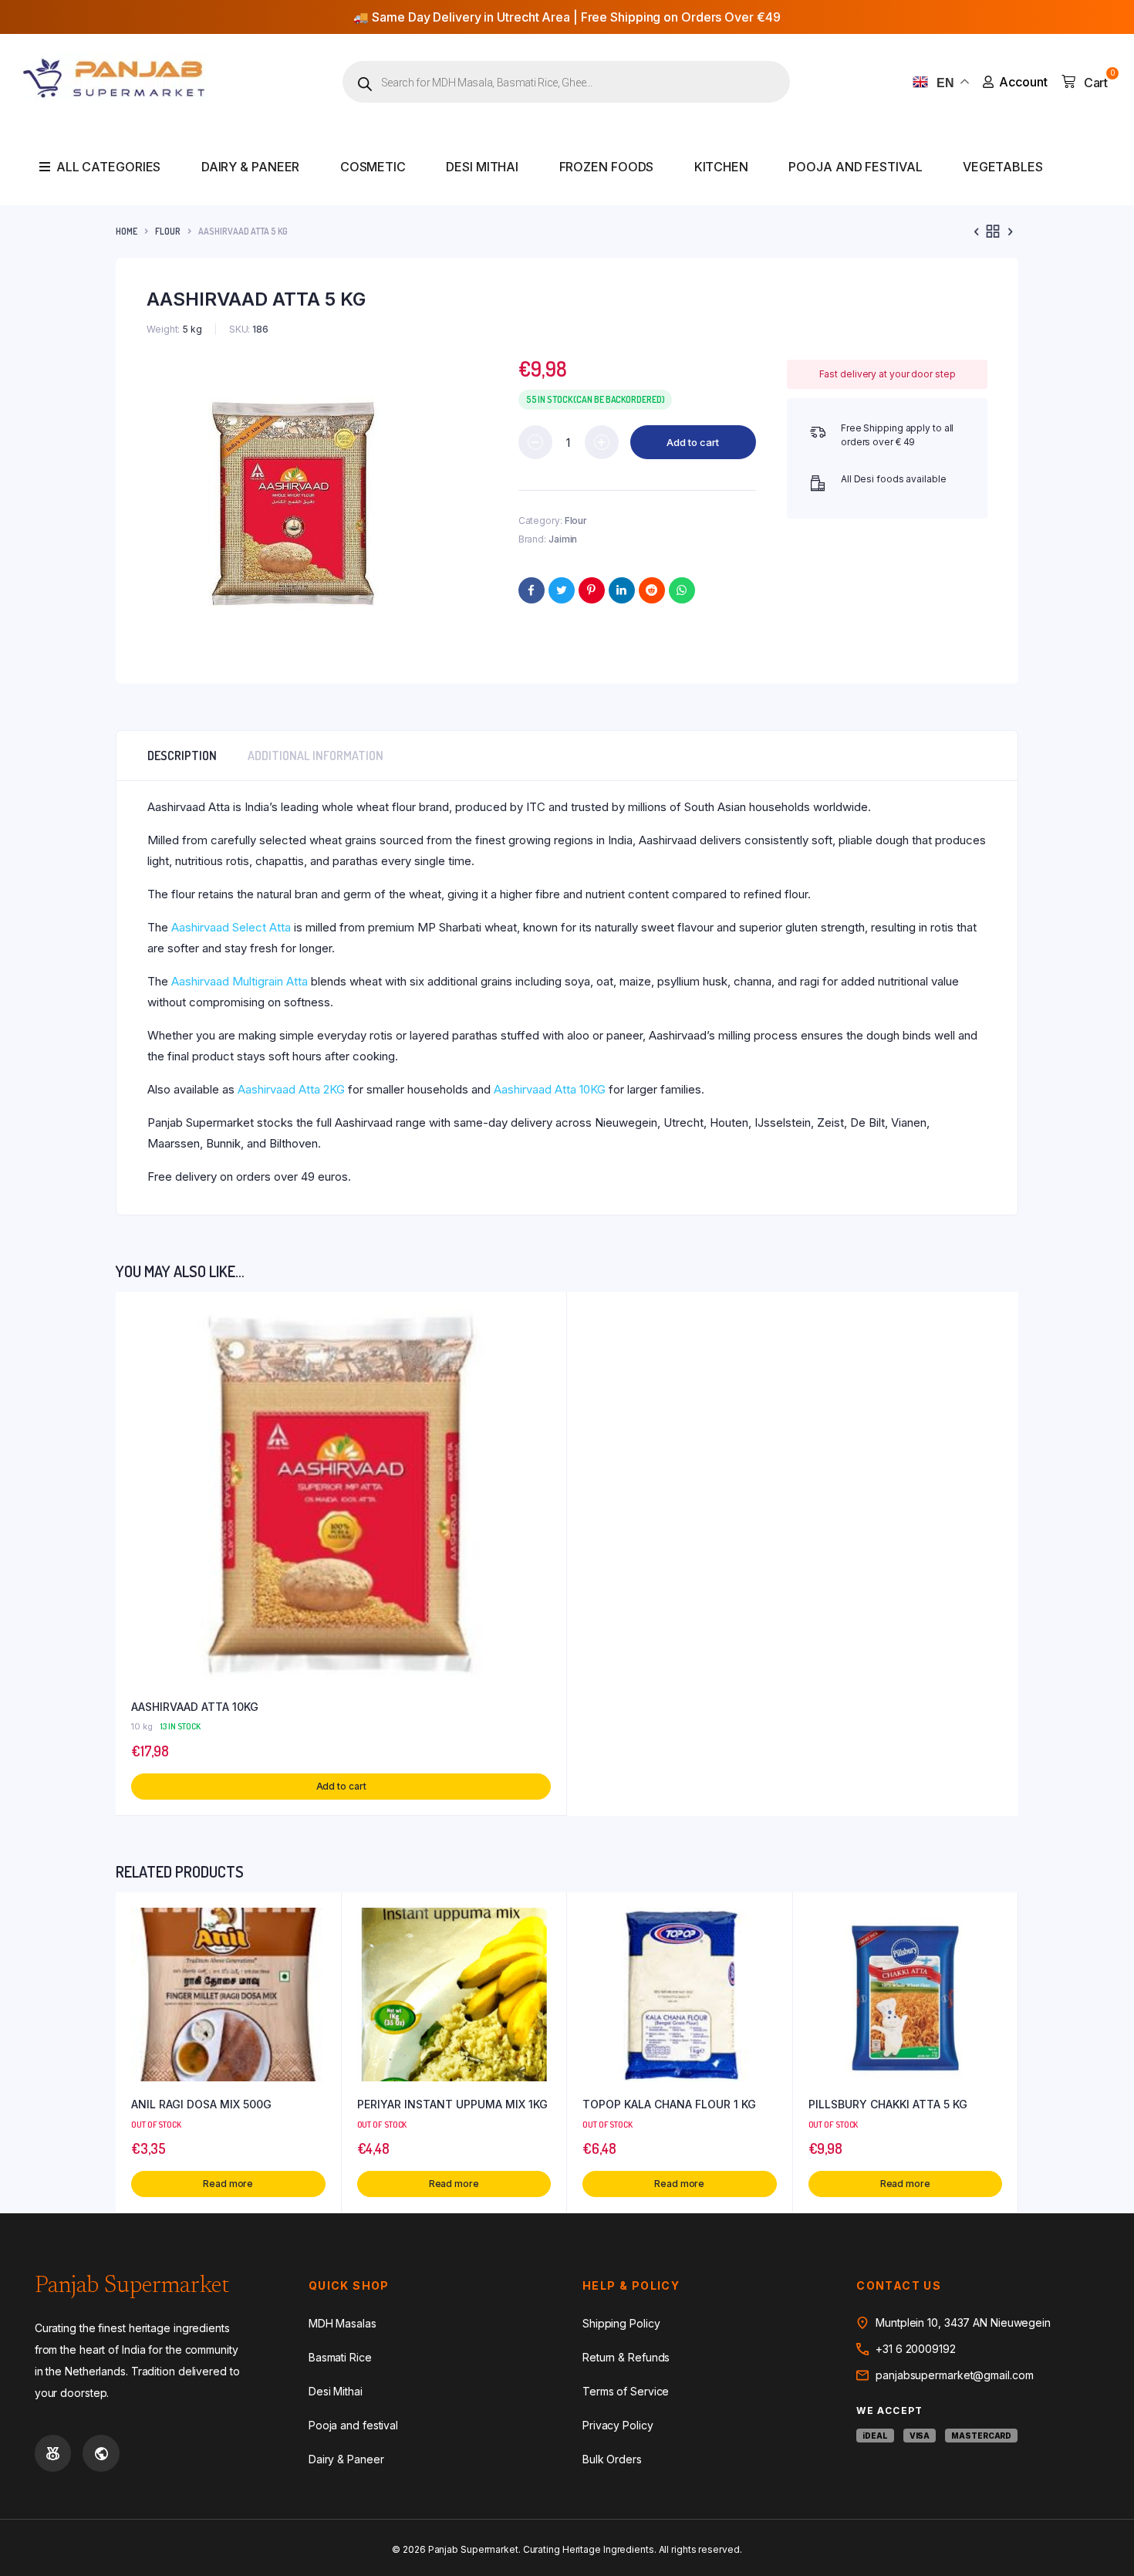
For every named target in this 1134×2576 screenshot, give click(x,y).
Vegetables (1003, 167)
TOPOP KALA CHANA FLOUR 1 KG (669, 2104)
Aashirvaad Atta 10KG (550, 1089)
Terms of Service (626, 2391)
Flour (168, 231)
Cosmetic (373, 167)
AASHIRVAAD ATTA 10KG (195, 1707)
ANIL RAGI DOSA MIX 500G (201, 2104)
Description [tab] (182, 756)
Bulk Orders (612, 2459)
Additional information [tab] (316, 756)
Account (1023, 82)
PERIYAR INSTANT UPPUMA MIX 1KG (452, 2104)
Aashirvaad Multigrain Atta (240, 981)
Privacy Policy (618, 2425)
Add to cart (693, 442)
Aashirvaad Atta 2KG (291, 1089)
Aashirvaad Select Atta (231, 927)
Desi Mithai (482, 167)
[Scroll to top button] (1099, 2541)
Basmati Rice (340, 2357)
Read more (228, 2184)
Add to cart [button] (341, 1786)
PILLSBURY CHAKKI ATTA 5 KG (888, 2104)
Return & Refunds (626, 2357)
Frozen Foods (607, 167)
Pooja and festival (855, 167)
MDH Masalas (343, 2323)
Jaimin (563, 539)
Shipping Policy (621, 2323)
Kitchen (721, 167)
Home (127, 231)
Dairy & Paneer (251, 167)
